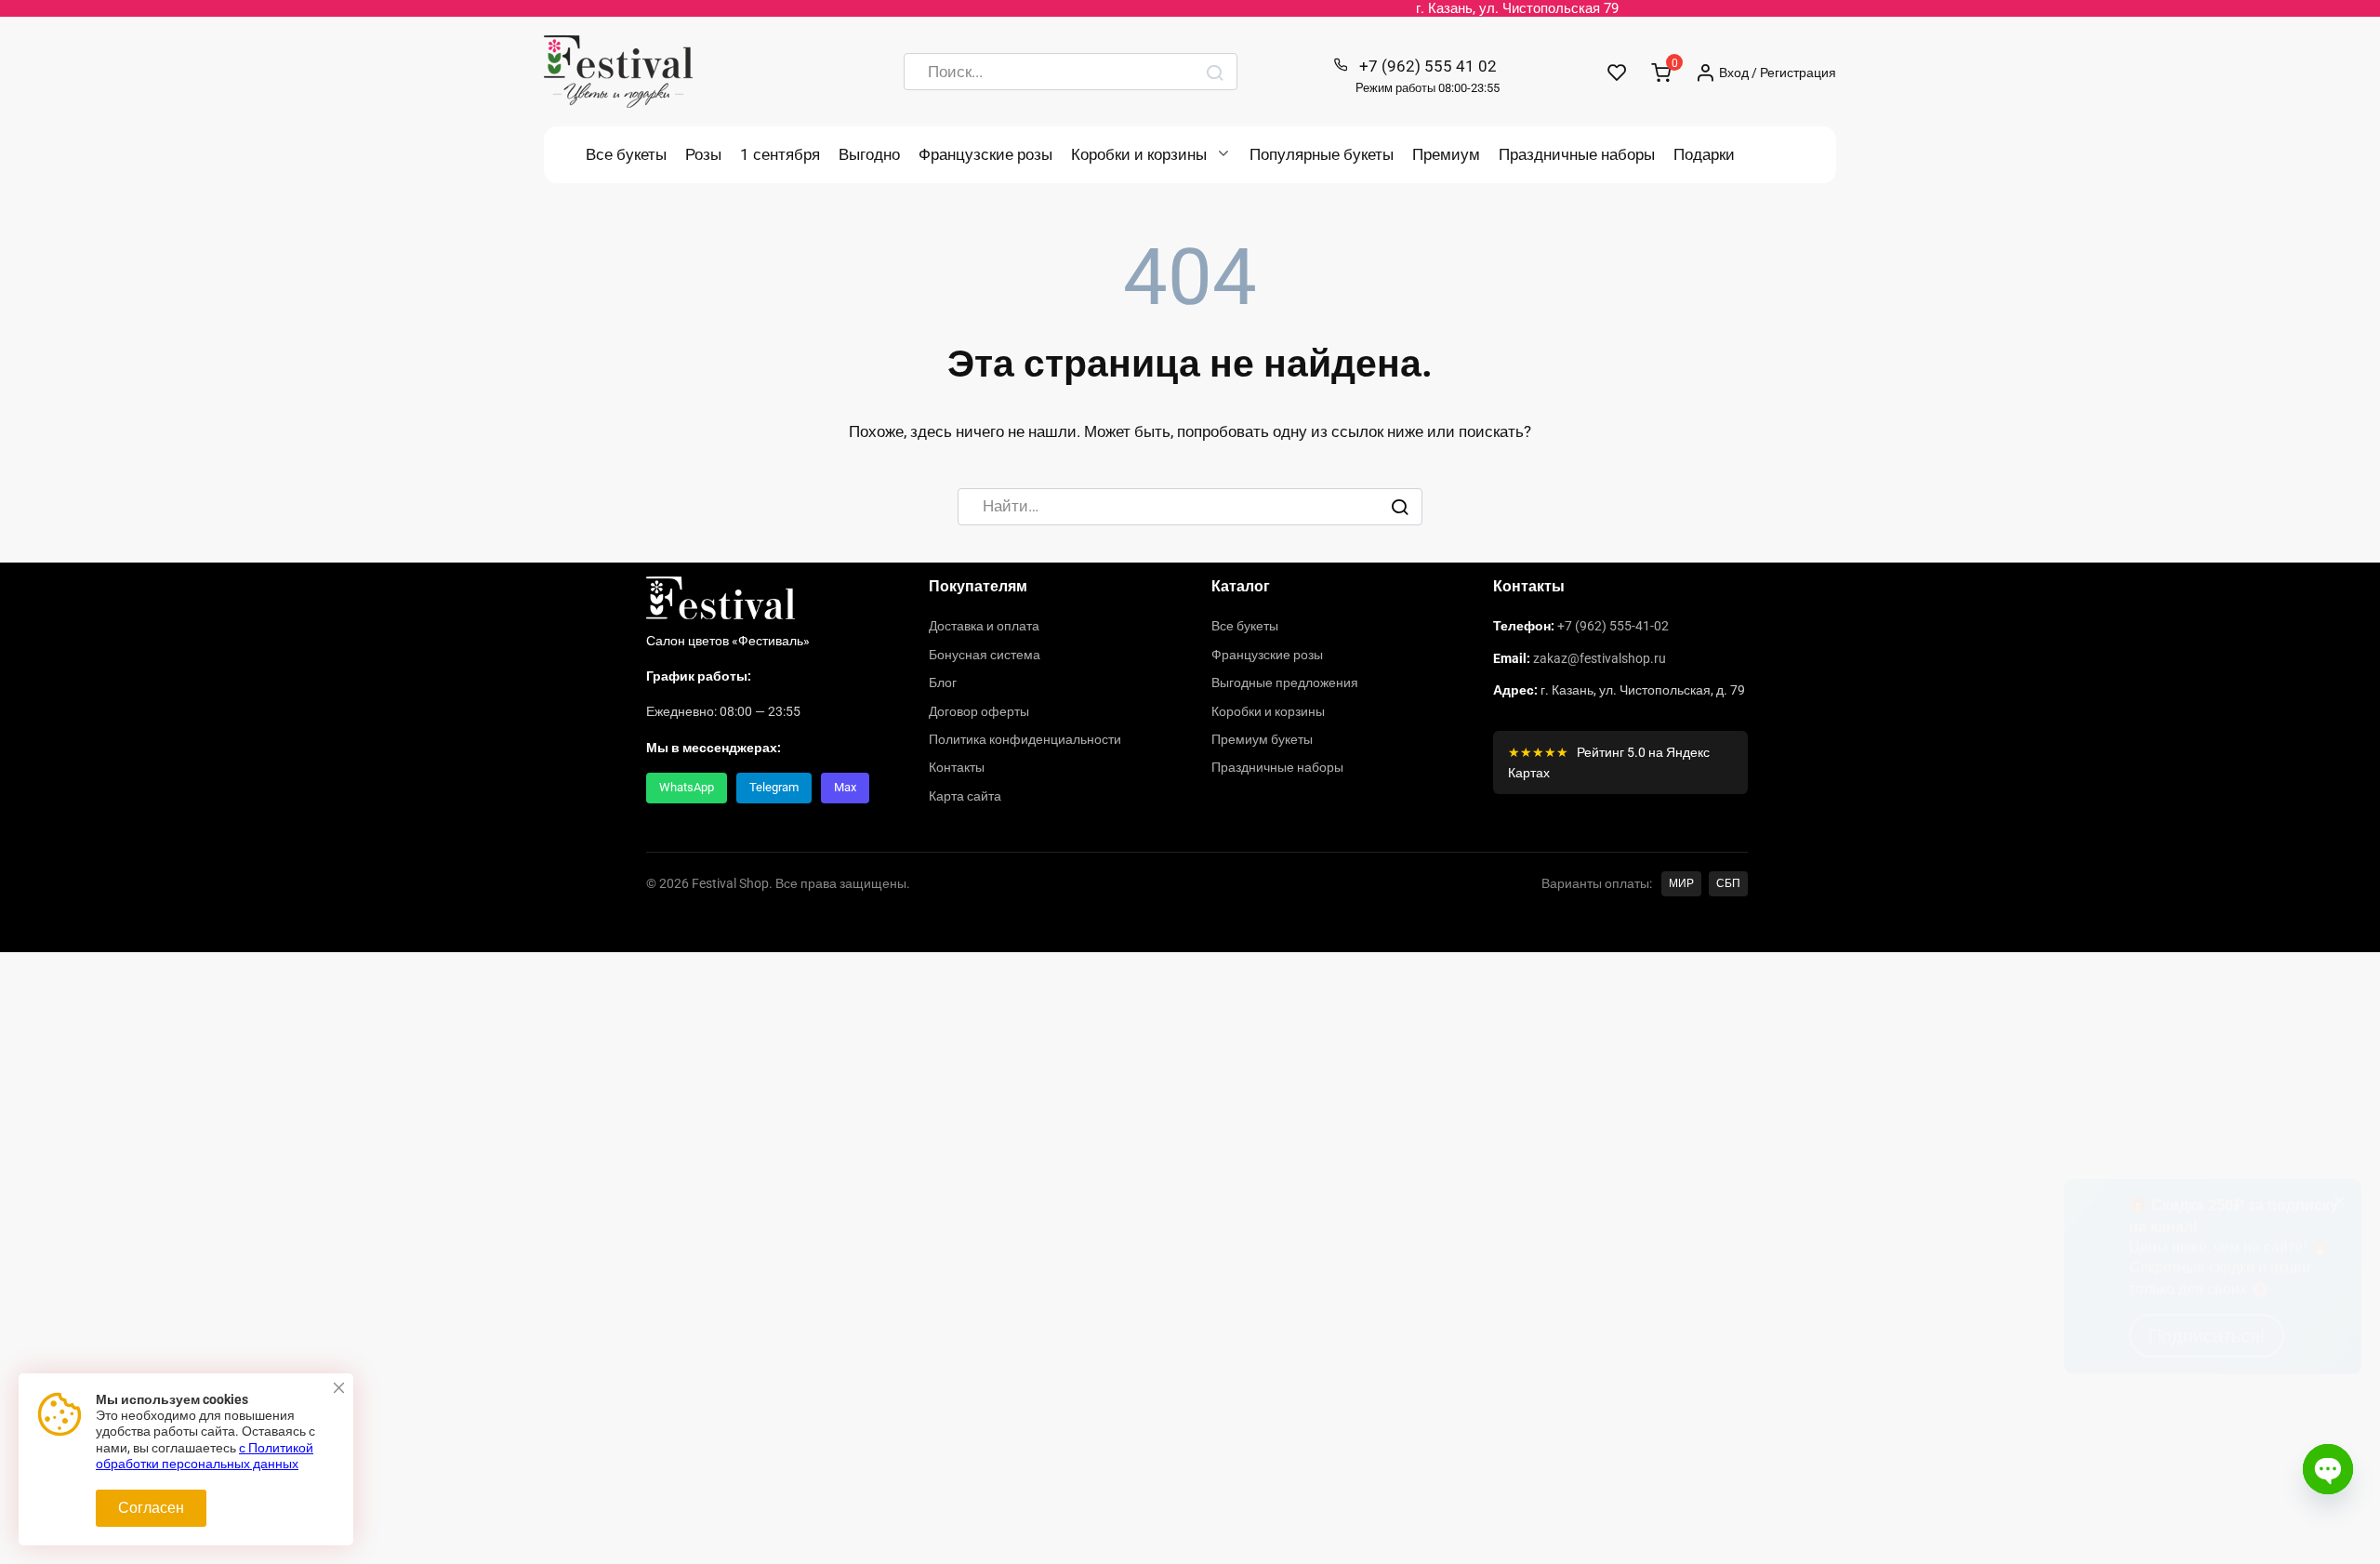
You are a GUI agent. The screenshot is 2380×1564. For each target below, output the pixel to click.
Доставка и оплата (984, 626)
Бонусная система (985, 655)
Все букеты (626, 154)
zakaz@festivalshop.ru (1600, 658)
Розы (703, 154)
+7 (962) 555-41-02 (1613, 626)
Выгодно (869, 154)
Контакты (957, 767)
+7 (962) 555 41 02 (1428, 76)
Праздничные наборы (1577, 154)
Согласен (151, 1508)
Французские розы (985, 154)
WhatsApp (687, 787)
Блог (943, 683)
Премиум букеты (1262, 739)
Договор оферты (979, 711)
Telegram (774, 787)
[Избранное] (1617, 72)
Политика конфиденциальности (1025, 739)
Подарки (1704, 154)
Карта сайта (965, 796)
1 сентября (780, 154)
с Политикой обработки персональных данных (205, 1456)
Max (845, 787)
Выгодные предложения (1285, 683)
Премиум (1446, 154)
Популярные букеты (1322, 154)
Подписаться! (2207, 1494)
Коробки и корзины (1139, 154)
